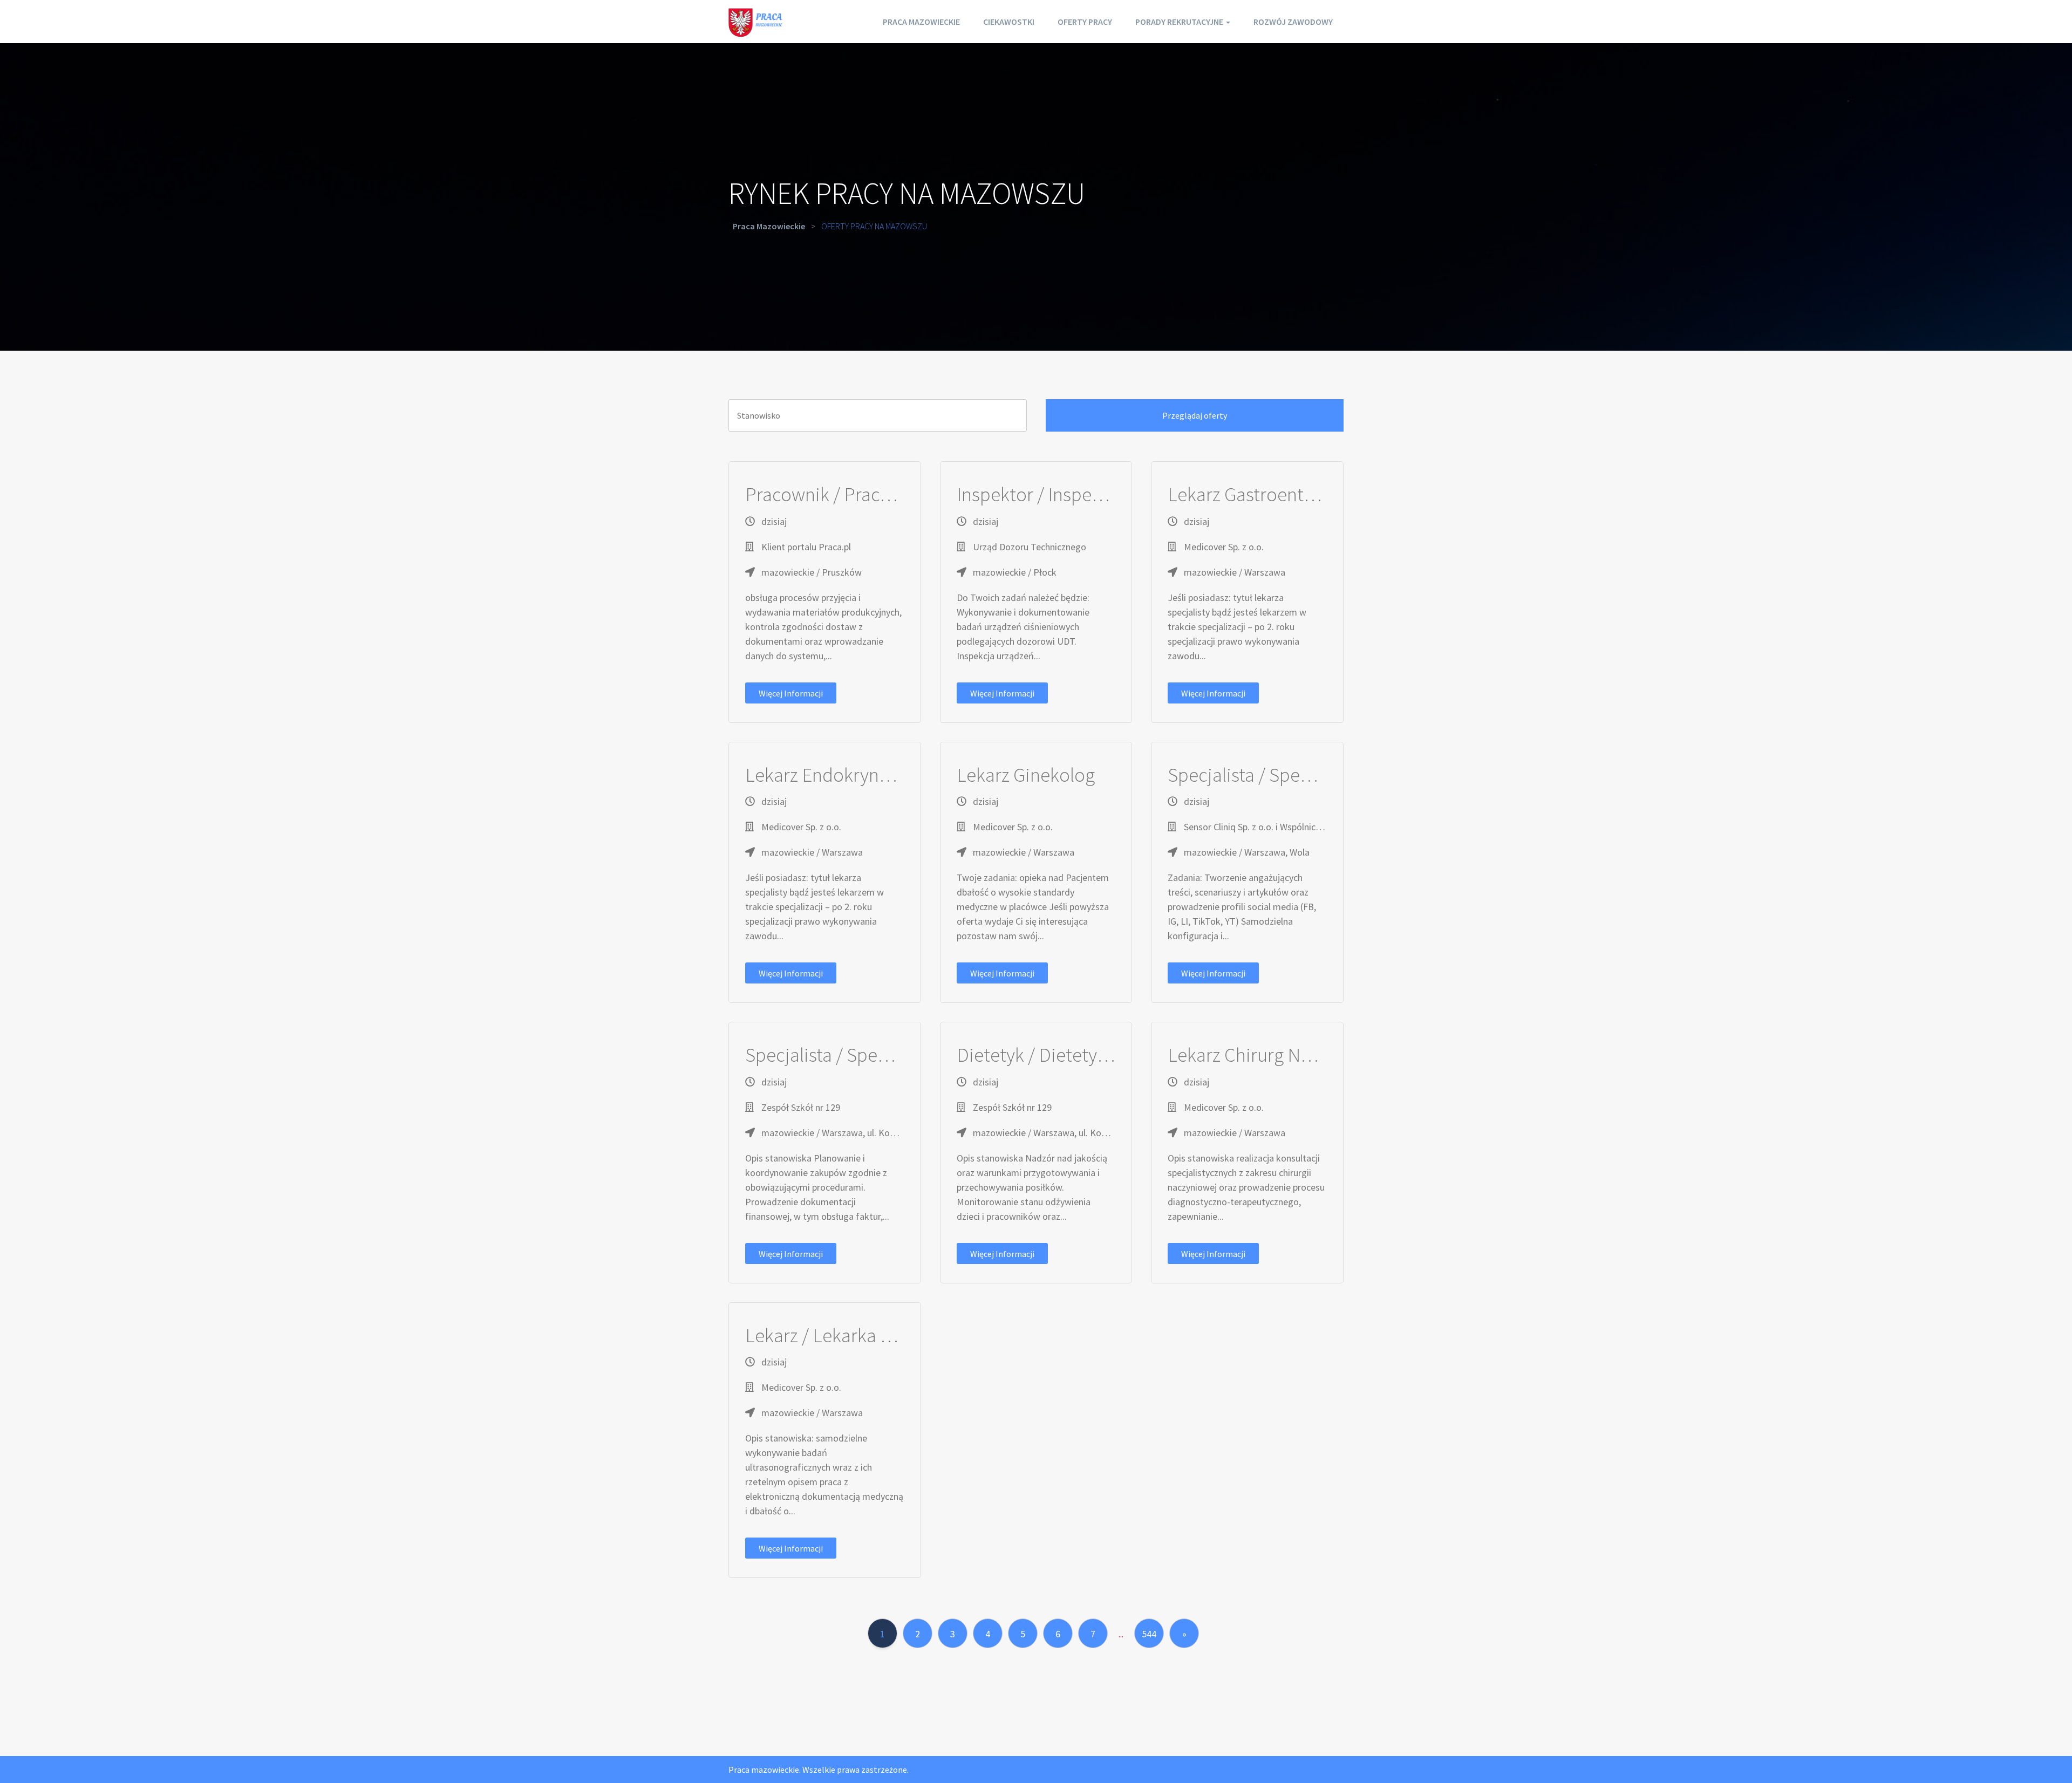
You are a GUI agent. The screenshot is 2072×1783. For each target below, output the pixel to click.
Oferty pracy (1085, 22)
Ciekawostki (1009, 22)
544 (1149, 1634)
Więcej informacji (791, 693)
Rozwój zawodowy (1293, 22)
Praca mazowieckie (921, 22)
